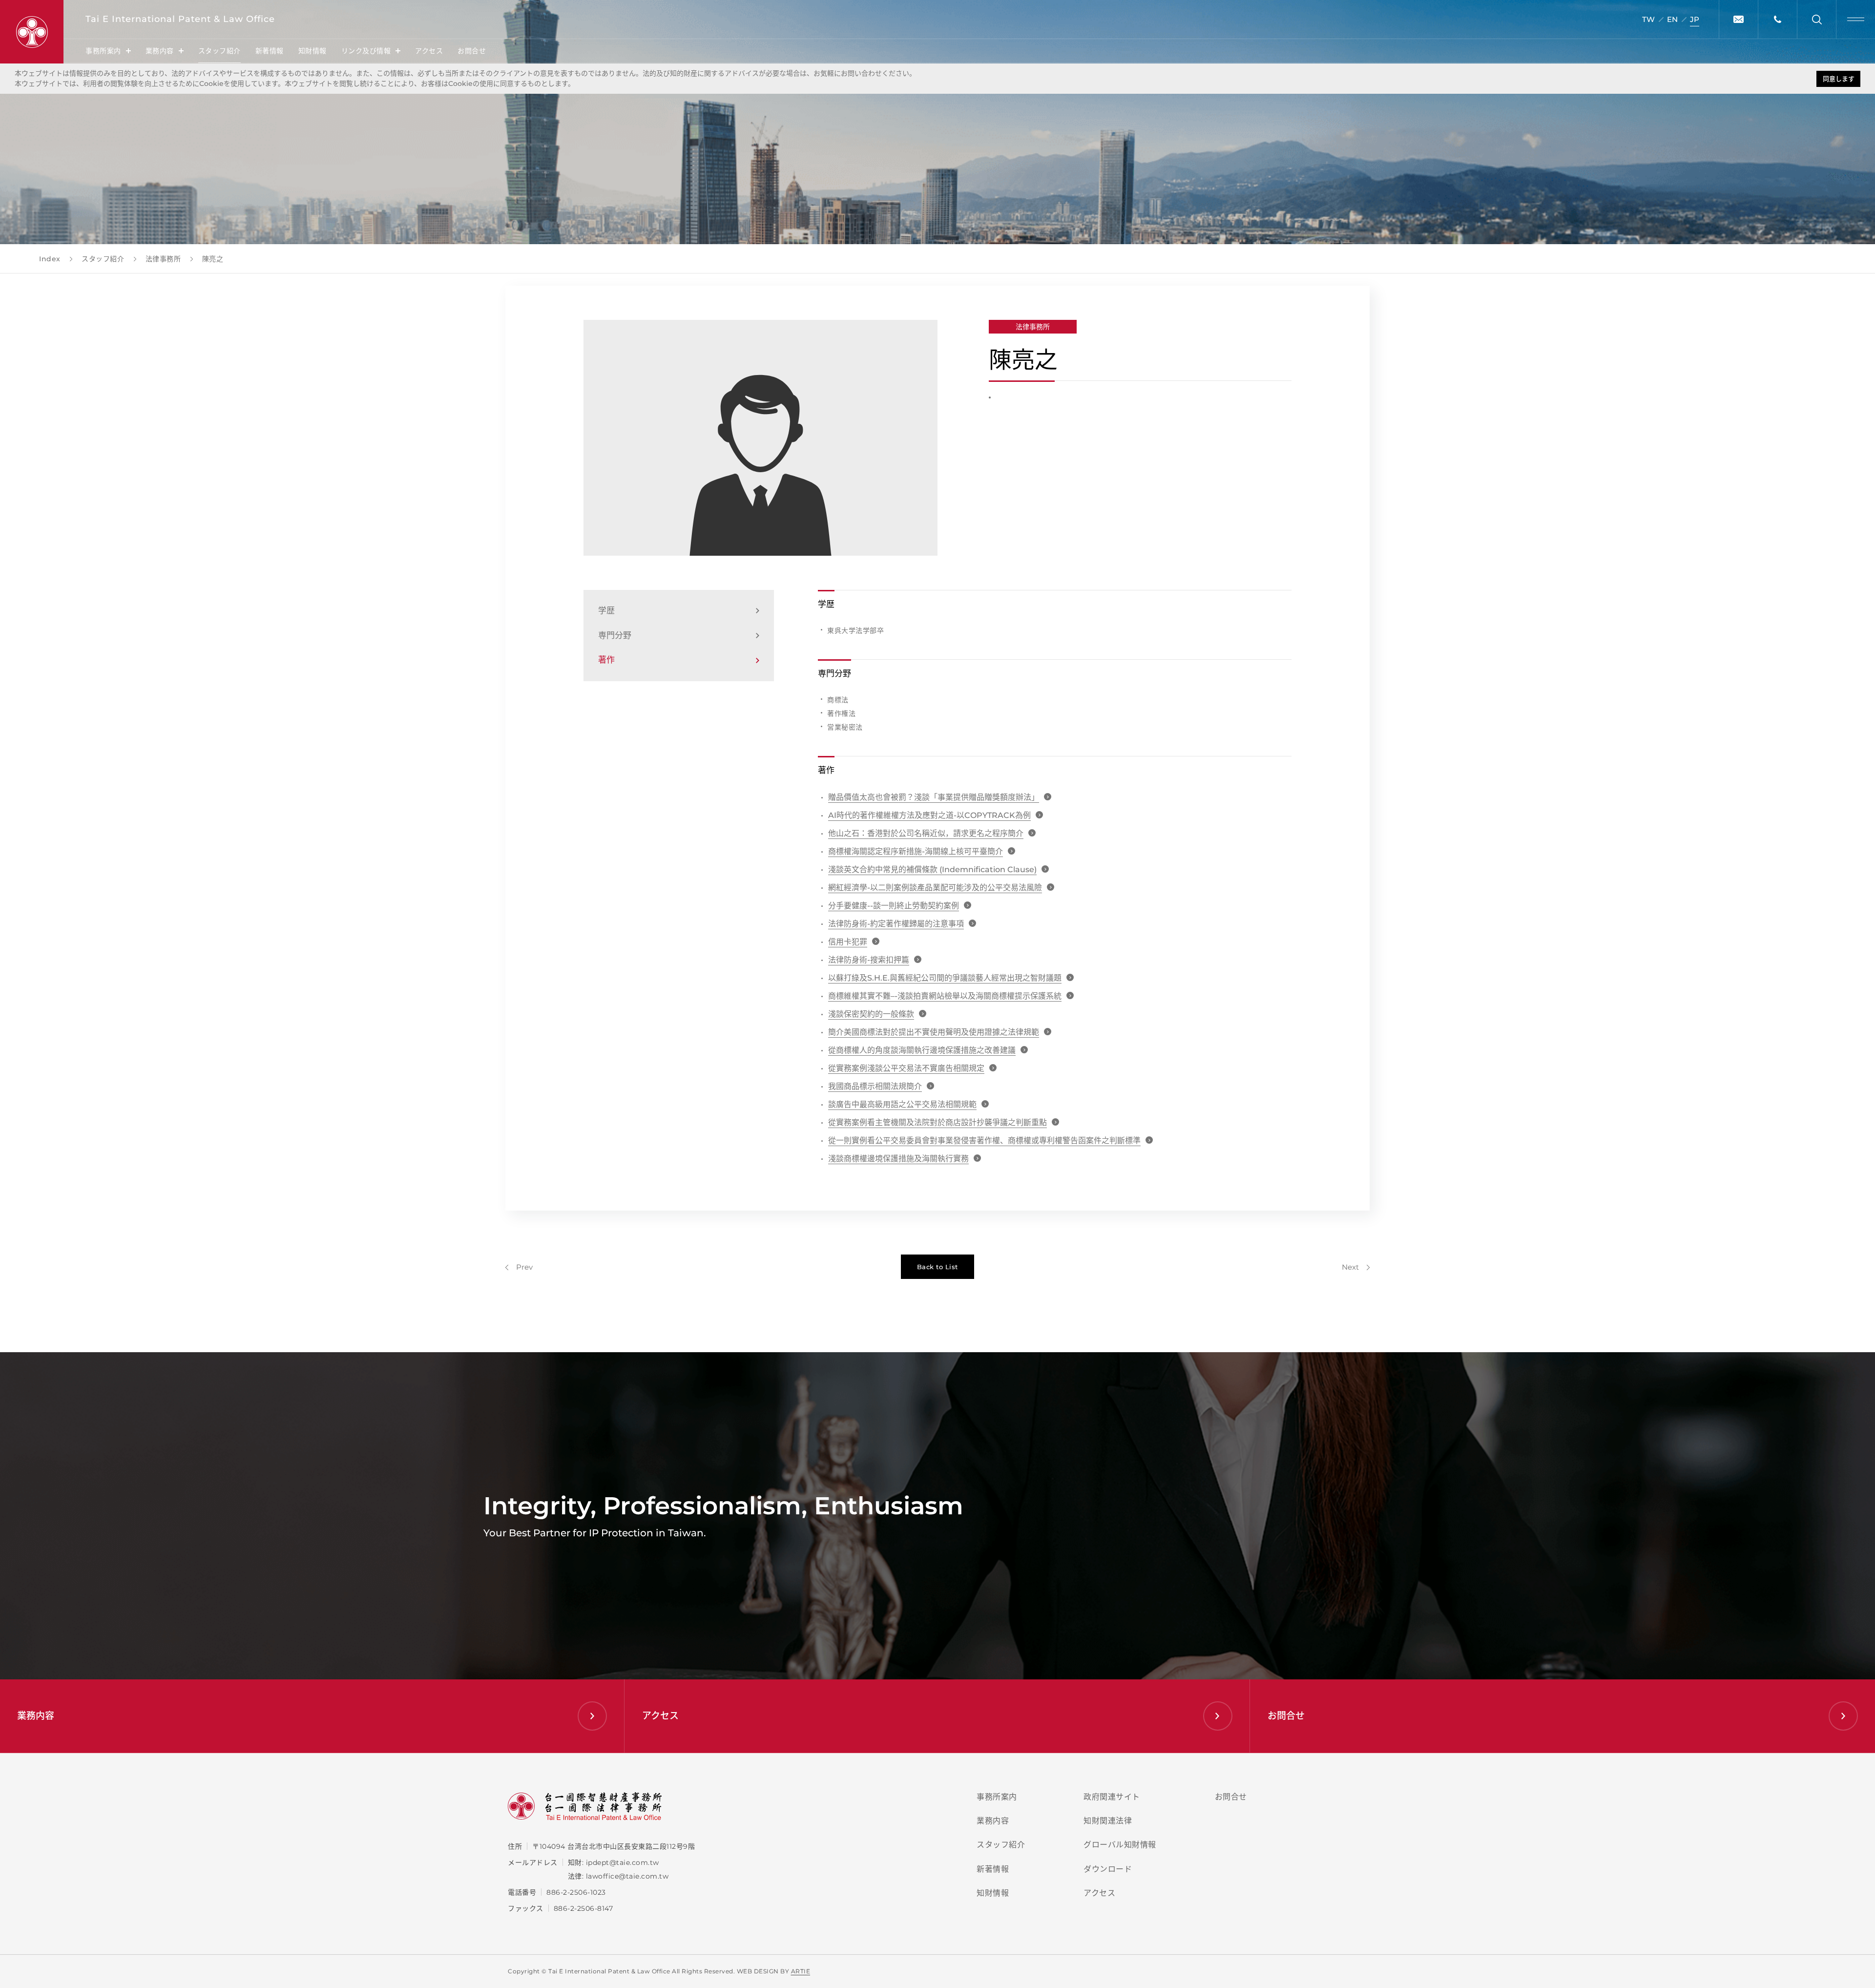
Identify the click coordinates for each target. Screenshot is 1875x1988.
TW (1648, 19)
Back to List (937, 1267)
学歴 (606, 610)
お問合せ (472, 51)
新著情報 (270, 51)
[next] (1356, 1267)
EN (1672, 19)
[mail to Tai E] (1738, 19)
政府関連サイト (1112, 1797)
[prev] (519, 1267)
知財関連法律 (1108, 1821)
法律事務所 (1033, 327)
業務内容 (160, 51)
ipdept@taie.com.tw (623, 1862)
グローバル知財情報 (1120, 1845)
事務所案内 (103, 51)
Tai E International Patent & (180, 19)
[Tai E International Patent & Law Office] (32, 32)
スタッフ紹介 (219, 51)
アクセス (429, 51)
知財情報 (312, 51)
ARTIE (801, 1971)
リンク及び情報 (366, 51)
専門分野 (615, 635)
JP (1695, 19)
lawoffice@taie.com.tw (627, 1876)
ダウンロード (1108, 1869)
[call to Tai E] (1777, 19)
